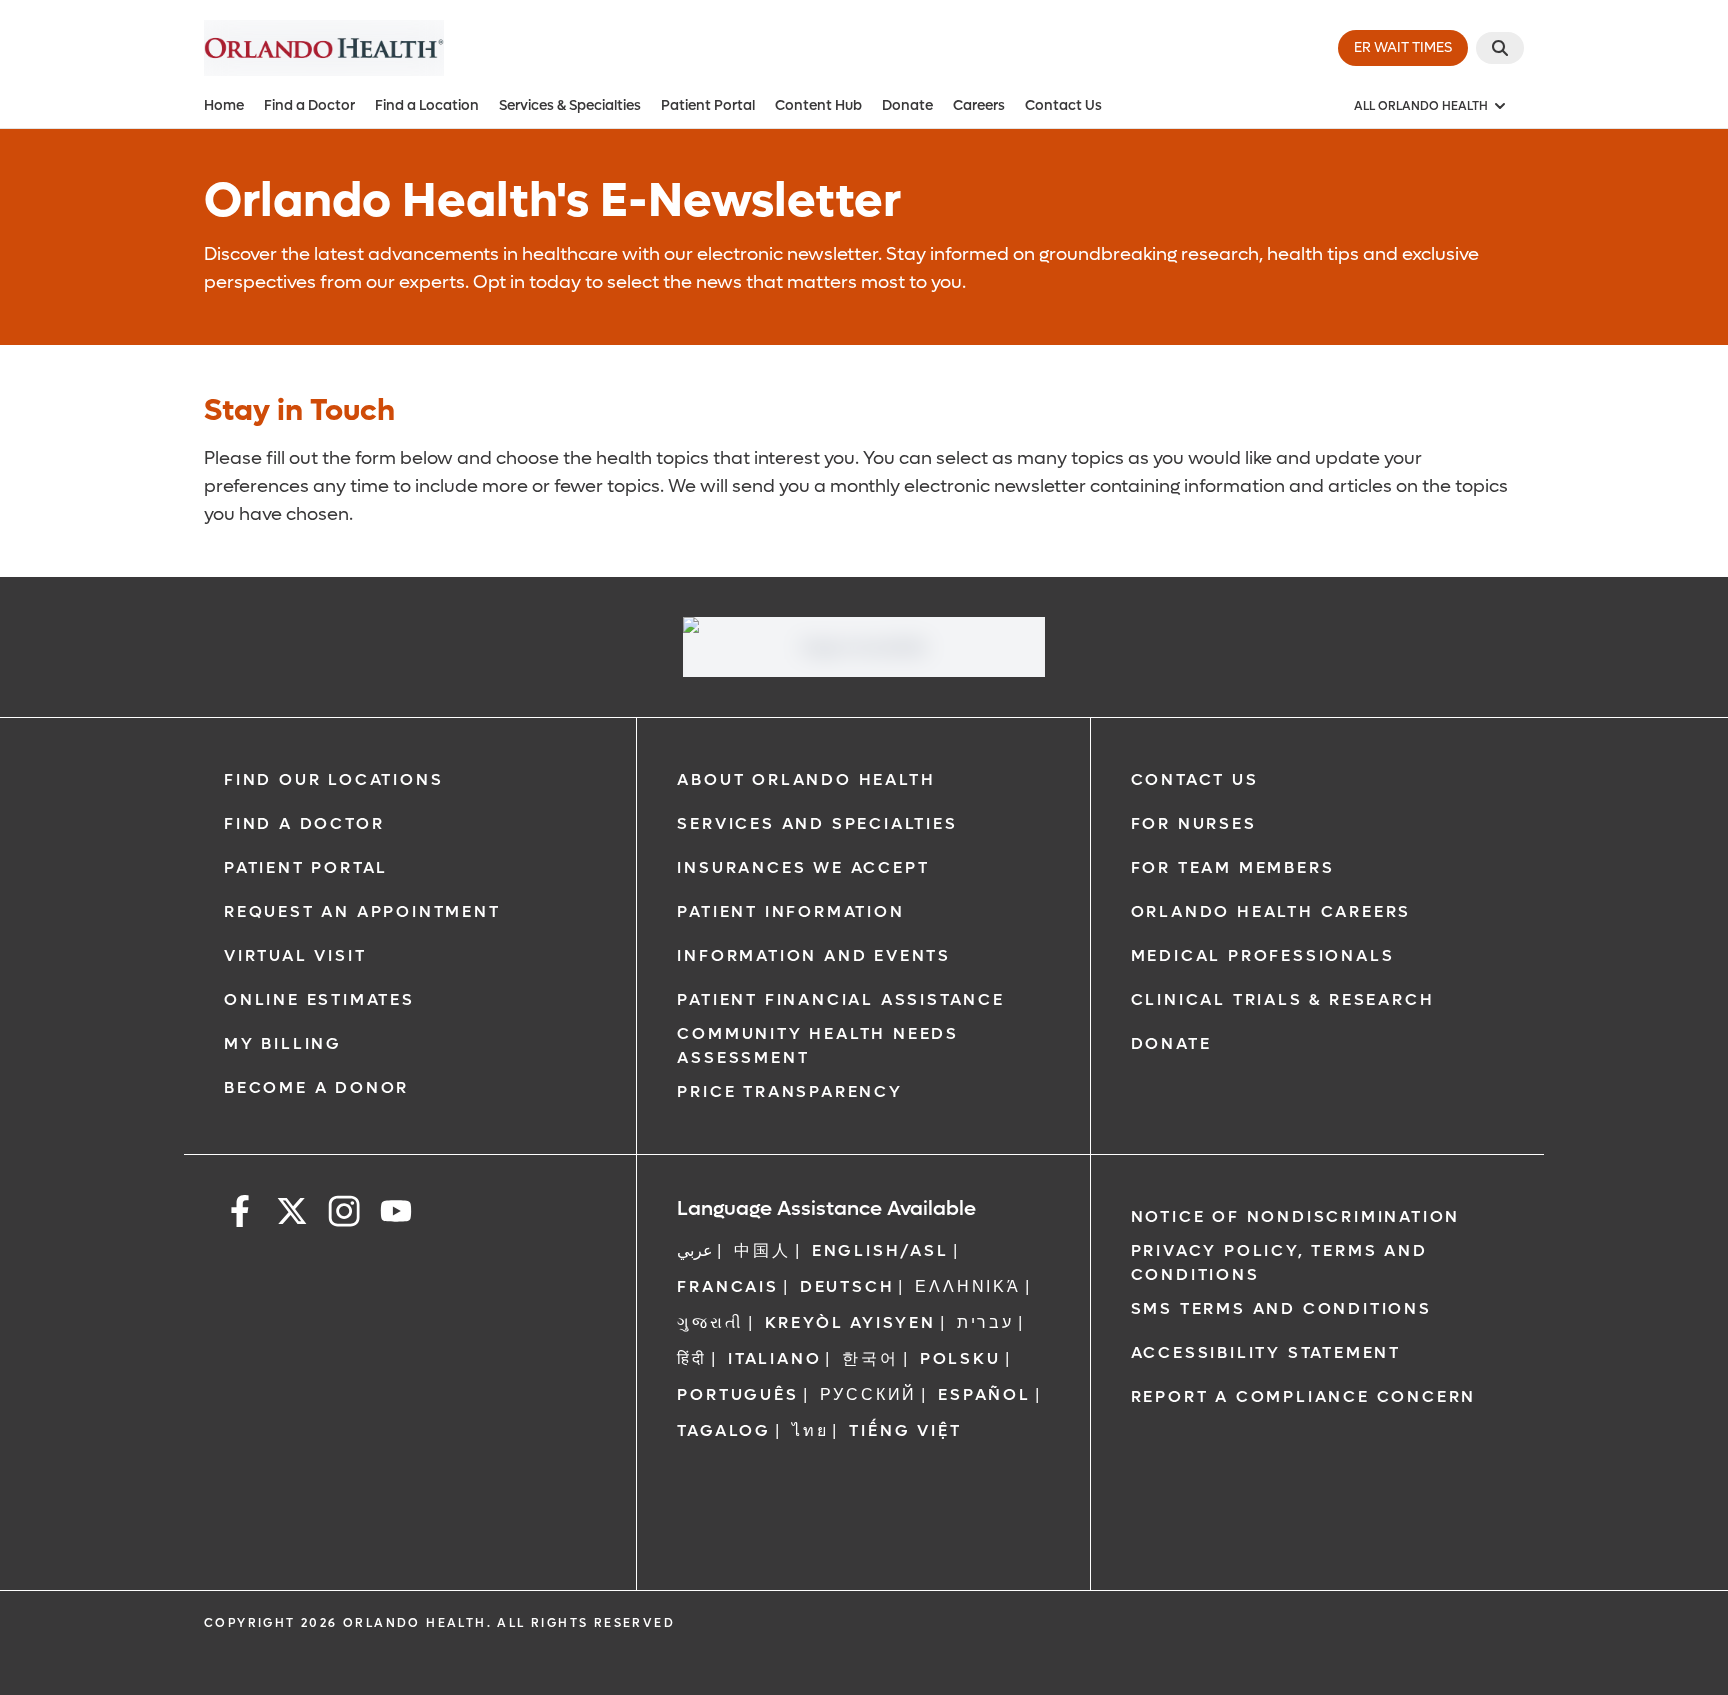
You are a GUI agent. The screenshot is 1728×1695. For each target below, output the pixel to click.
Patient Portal (708, 105)
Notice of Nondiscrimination (1296, 1216)
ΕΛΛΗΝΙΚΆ (967, 1286)
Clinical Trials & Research (1283, 999)
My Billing (283, 1043)
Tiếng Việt (905, 1430)
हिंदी (692, 1358)
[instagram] (344, 1214)
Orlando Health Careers (1271, 911)
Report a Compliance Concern (1304, 1396)
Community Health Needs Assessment (818, 1045)
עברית (985, 1322)
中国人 (762, 1250)
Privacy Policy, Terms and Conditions (1279, 1262)
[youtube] (396, 1214)
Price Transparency (789, 1091)
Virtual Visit (295, 955)
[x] (292, 1214)
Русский (869, 1394)
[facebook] (240, 1214)
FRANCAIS (727, 1286)
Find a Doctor (309, 105)
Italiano (774, 1358)
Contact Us (1063, 105)
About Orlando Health (806, 779)
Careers (979, 105)
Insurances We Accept (803, 867)
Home (224, 105)
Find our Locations (333, 779)
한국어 (870, 1358)
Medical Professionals (1263, 955)
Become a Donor (316, 1087)
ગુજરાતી (710, 1322)
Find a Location (427, 105)
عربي (695, 1250)
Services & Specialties (570, 105)
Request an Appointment (362, 911)
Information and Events (814, 955)
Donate (907, 105)
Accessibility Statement (1266, 1352)
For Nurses (1194, 823)
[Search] (1500, 48)
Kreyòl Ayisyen (850, 1322)
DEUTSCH (847, 1286)
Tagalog (724, 1430)
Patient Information (790, 911)
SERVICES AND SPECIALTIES (817, 823)
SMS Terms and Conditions (1281, 1308)
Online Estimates (319, 999)
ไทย (810, 1430)
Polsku (960, 1358)
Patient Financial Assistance (840, 999)
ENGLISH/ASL (880, 1250)
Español (984, 1394)
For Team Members (1233, 867)
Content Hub (818, 105)
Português (737, 1394)
